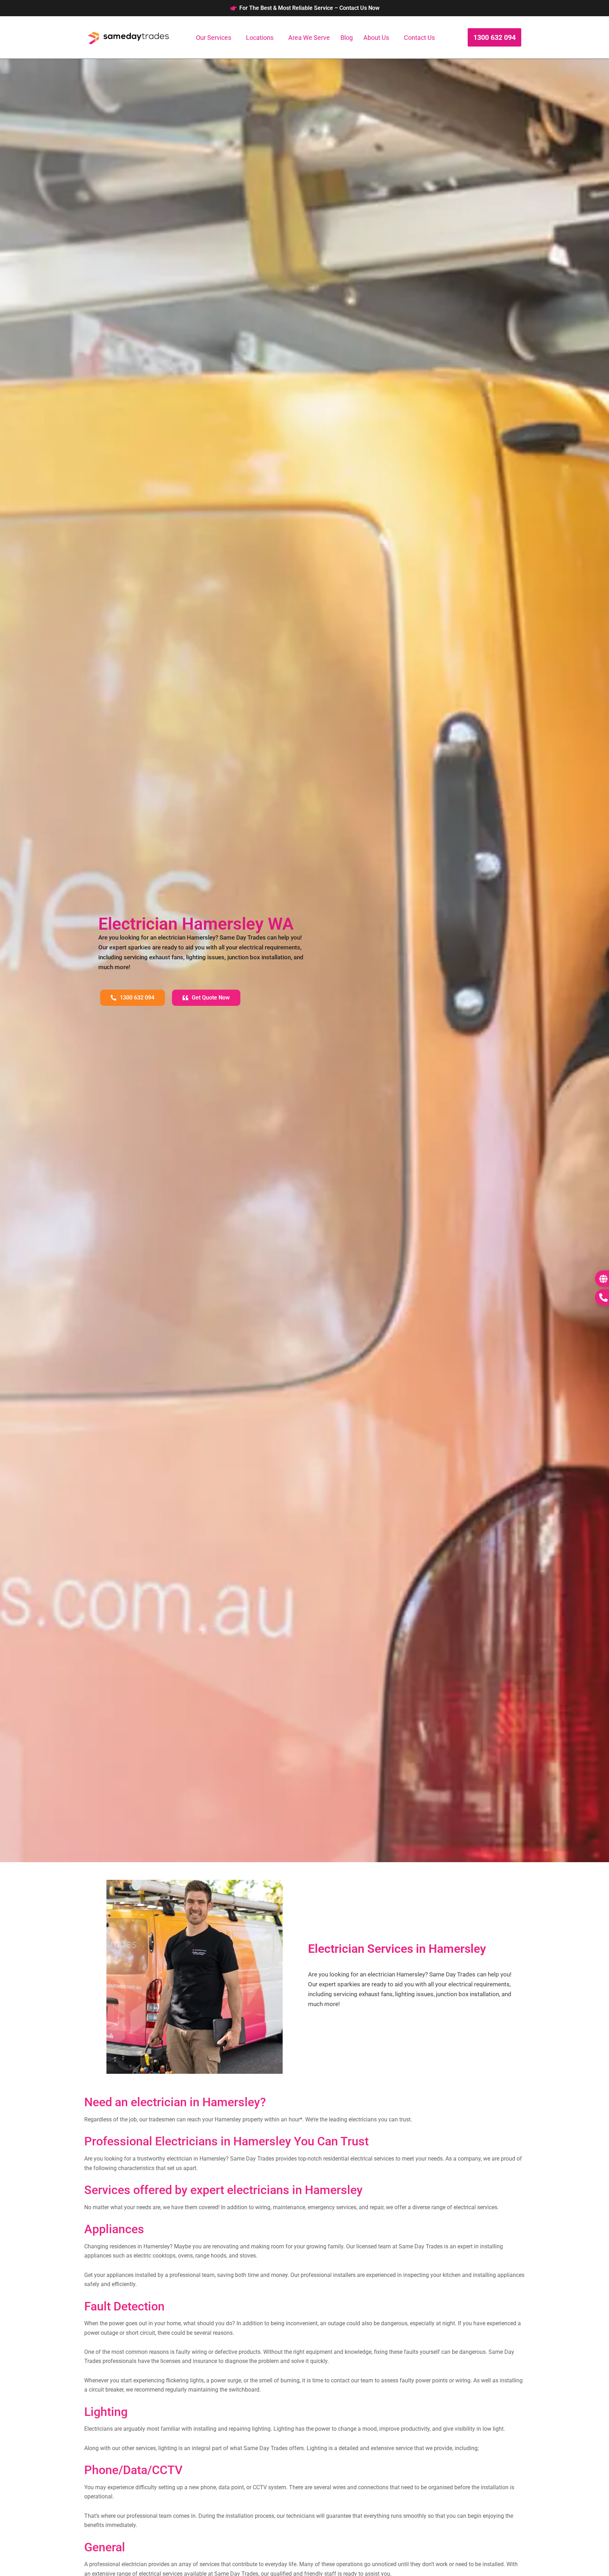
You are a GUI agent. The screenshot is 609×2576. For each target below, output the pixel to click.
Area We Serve (309, 38)
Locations (260, 38)
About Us (376, 38)
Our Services (214, 38)
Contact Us (419, 38)
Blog (347, 38)
